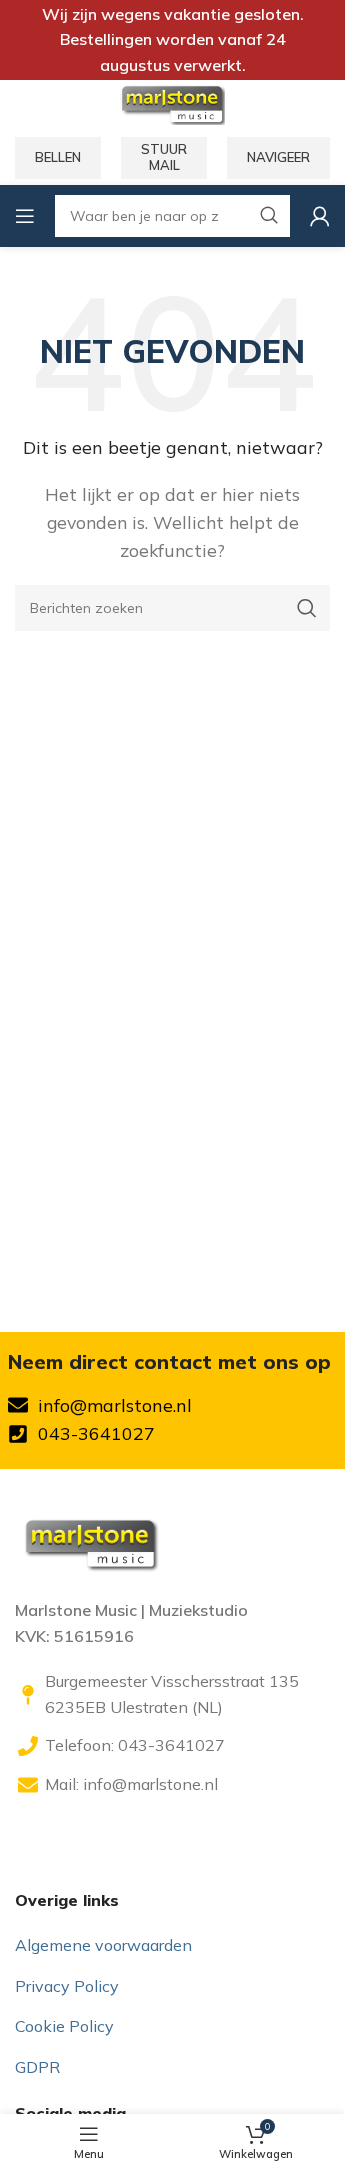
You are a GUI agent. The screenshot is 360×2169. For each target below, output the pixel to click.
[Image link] (90, 1542)
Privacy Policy (67, 1986)
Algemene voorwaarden (103, 1945)
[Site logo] (172, 103)
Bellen (58, 157)
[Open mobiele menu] (25, 216)
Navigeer (278, 157)
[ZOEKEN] (307, 608)
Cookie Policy (64, 2026)
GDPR (37, 2067)
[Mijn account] (320, 216)
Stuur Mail (164, 157)
